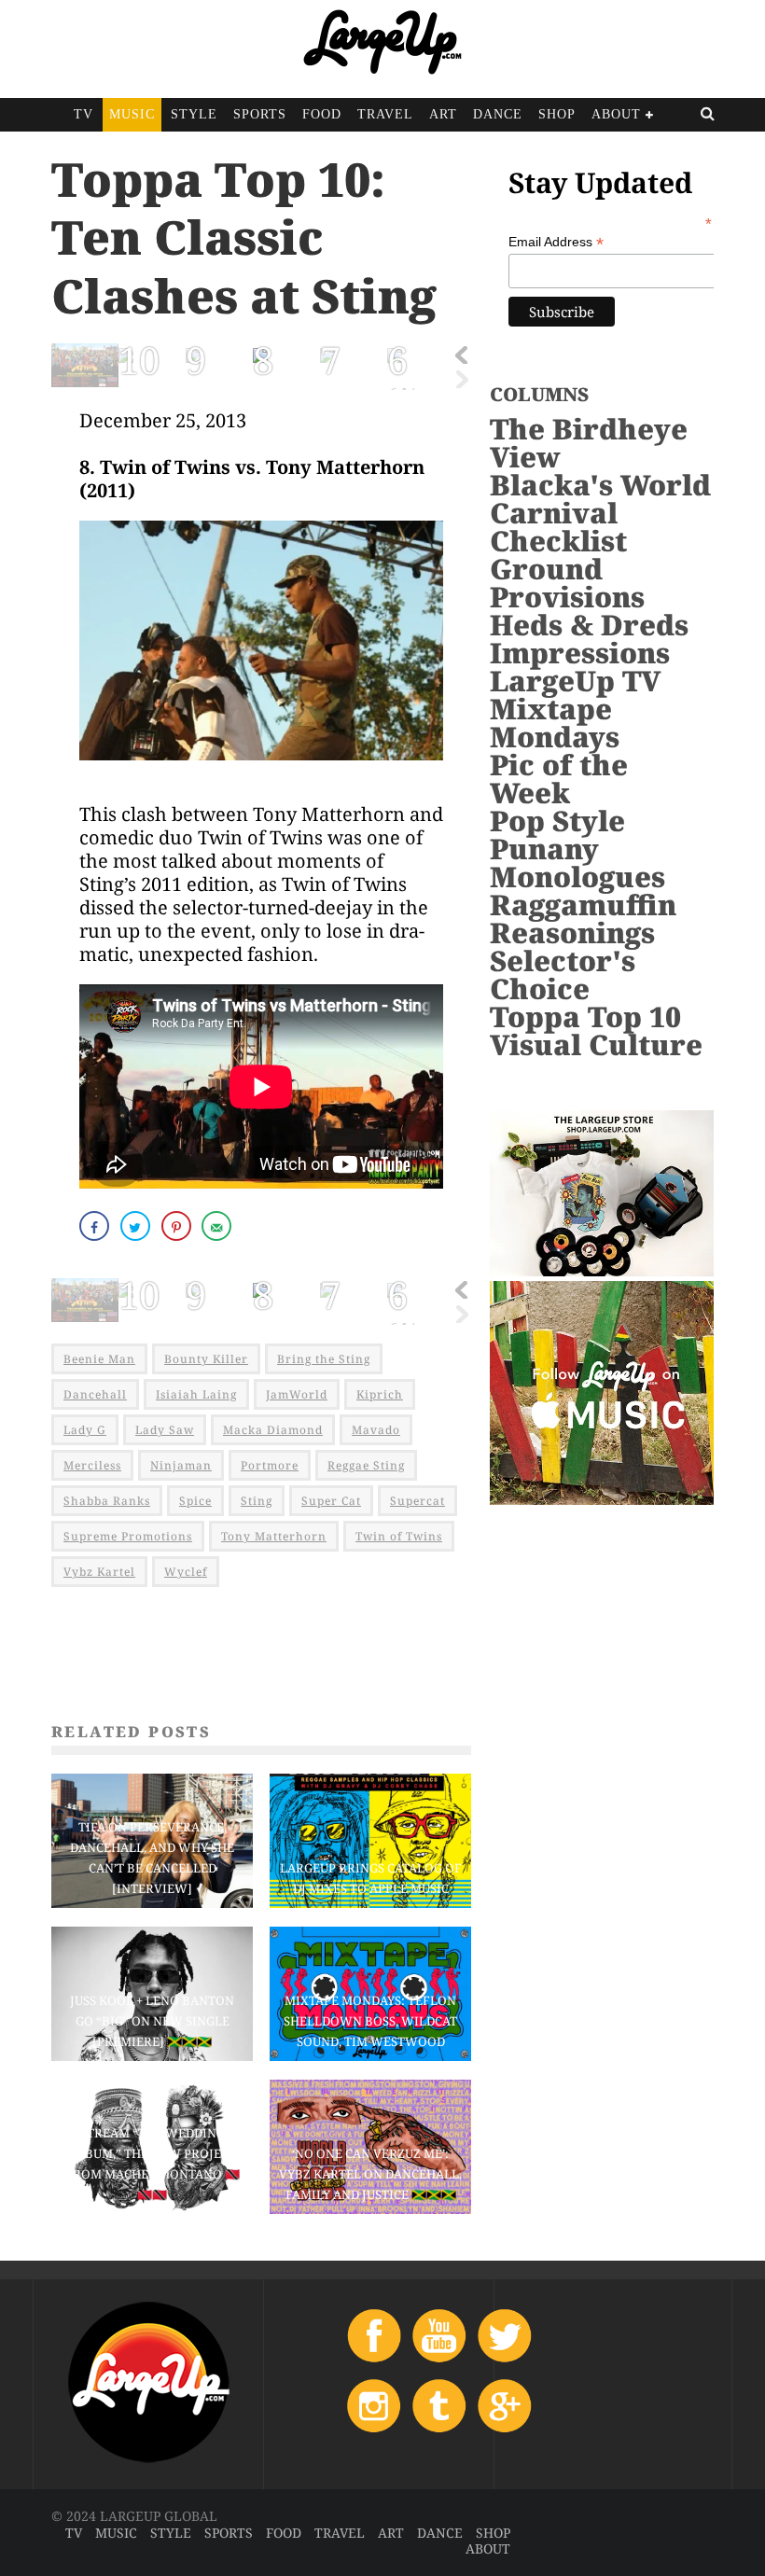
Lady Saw (165, 1430)
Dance (498, 114)
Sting (257, 1501)
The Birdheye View (589, 443)
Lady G (85, 1430)
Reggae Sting (366, 1465)
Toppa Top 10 (585, 1016)
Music (132, 114)
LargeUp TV (575, 681)
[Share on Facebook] (96, 1226)
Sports (260, 114)
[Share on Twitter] (137, 1226)
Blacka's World (600, 485)
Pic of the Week (559, 779)
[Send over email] (218, 1226)
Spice (195, 1501)
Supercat (417, 1501)
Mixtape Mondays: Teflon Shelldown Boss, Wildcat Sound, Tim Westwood (370, 2021)
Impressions (580, 653)
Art (443, 114)
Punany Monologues (577, 863)
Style (194, 114)
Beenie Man (99, 1359)
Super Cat (331, 1501)
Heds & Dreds (589, 625)
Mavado (376, 1430)
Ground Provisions (567, 583)
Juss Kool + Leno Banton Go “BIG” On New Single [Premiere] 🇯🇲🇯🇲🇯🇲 (152, 2021)
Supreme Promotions (128, 1536)
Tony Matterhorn (274, 1536)
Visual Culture (596, 1044)
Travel (385, 114)
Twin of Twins (399, 1536)
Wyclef (186, 1572)
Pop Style (557, 821)
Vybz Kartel (99, 1572)
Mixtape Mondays (555, 723)
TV (83, 114)
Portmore (270, 1465)
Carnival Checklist (558, 527)
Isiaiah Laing (196, 1394)
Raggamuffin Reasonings (583, 919)
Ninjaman (181, 1465)
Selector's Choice (563, 975)
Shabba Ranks (107, 1501)
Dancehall (95, 1394)
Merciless (92, 1465)
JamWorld (297, 1394)
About (616, 114)
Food (322, 114)
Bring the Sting (324, 1359)
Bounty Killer (206, 1359)
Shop (557, 114)
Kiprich (380, 1394)
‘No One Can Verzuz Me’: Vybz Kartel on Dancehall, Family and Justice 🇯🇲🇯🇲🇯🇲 (370, 2174)
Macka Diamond (273, 1430)
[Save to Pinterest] (178, 1226)
